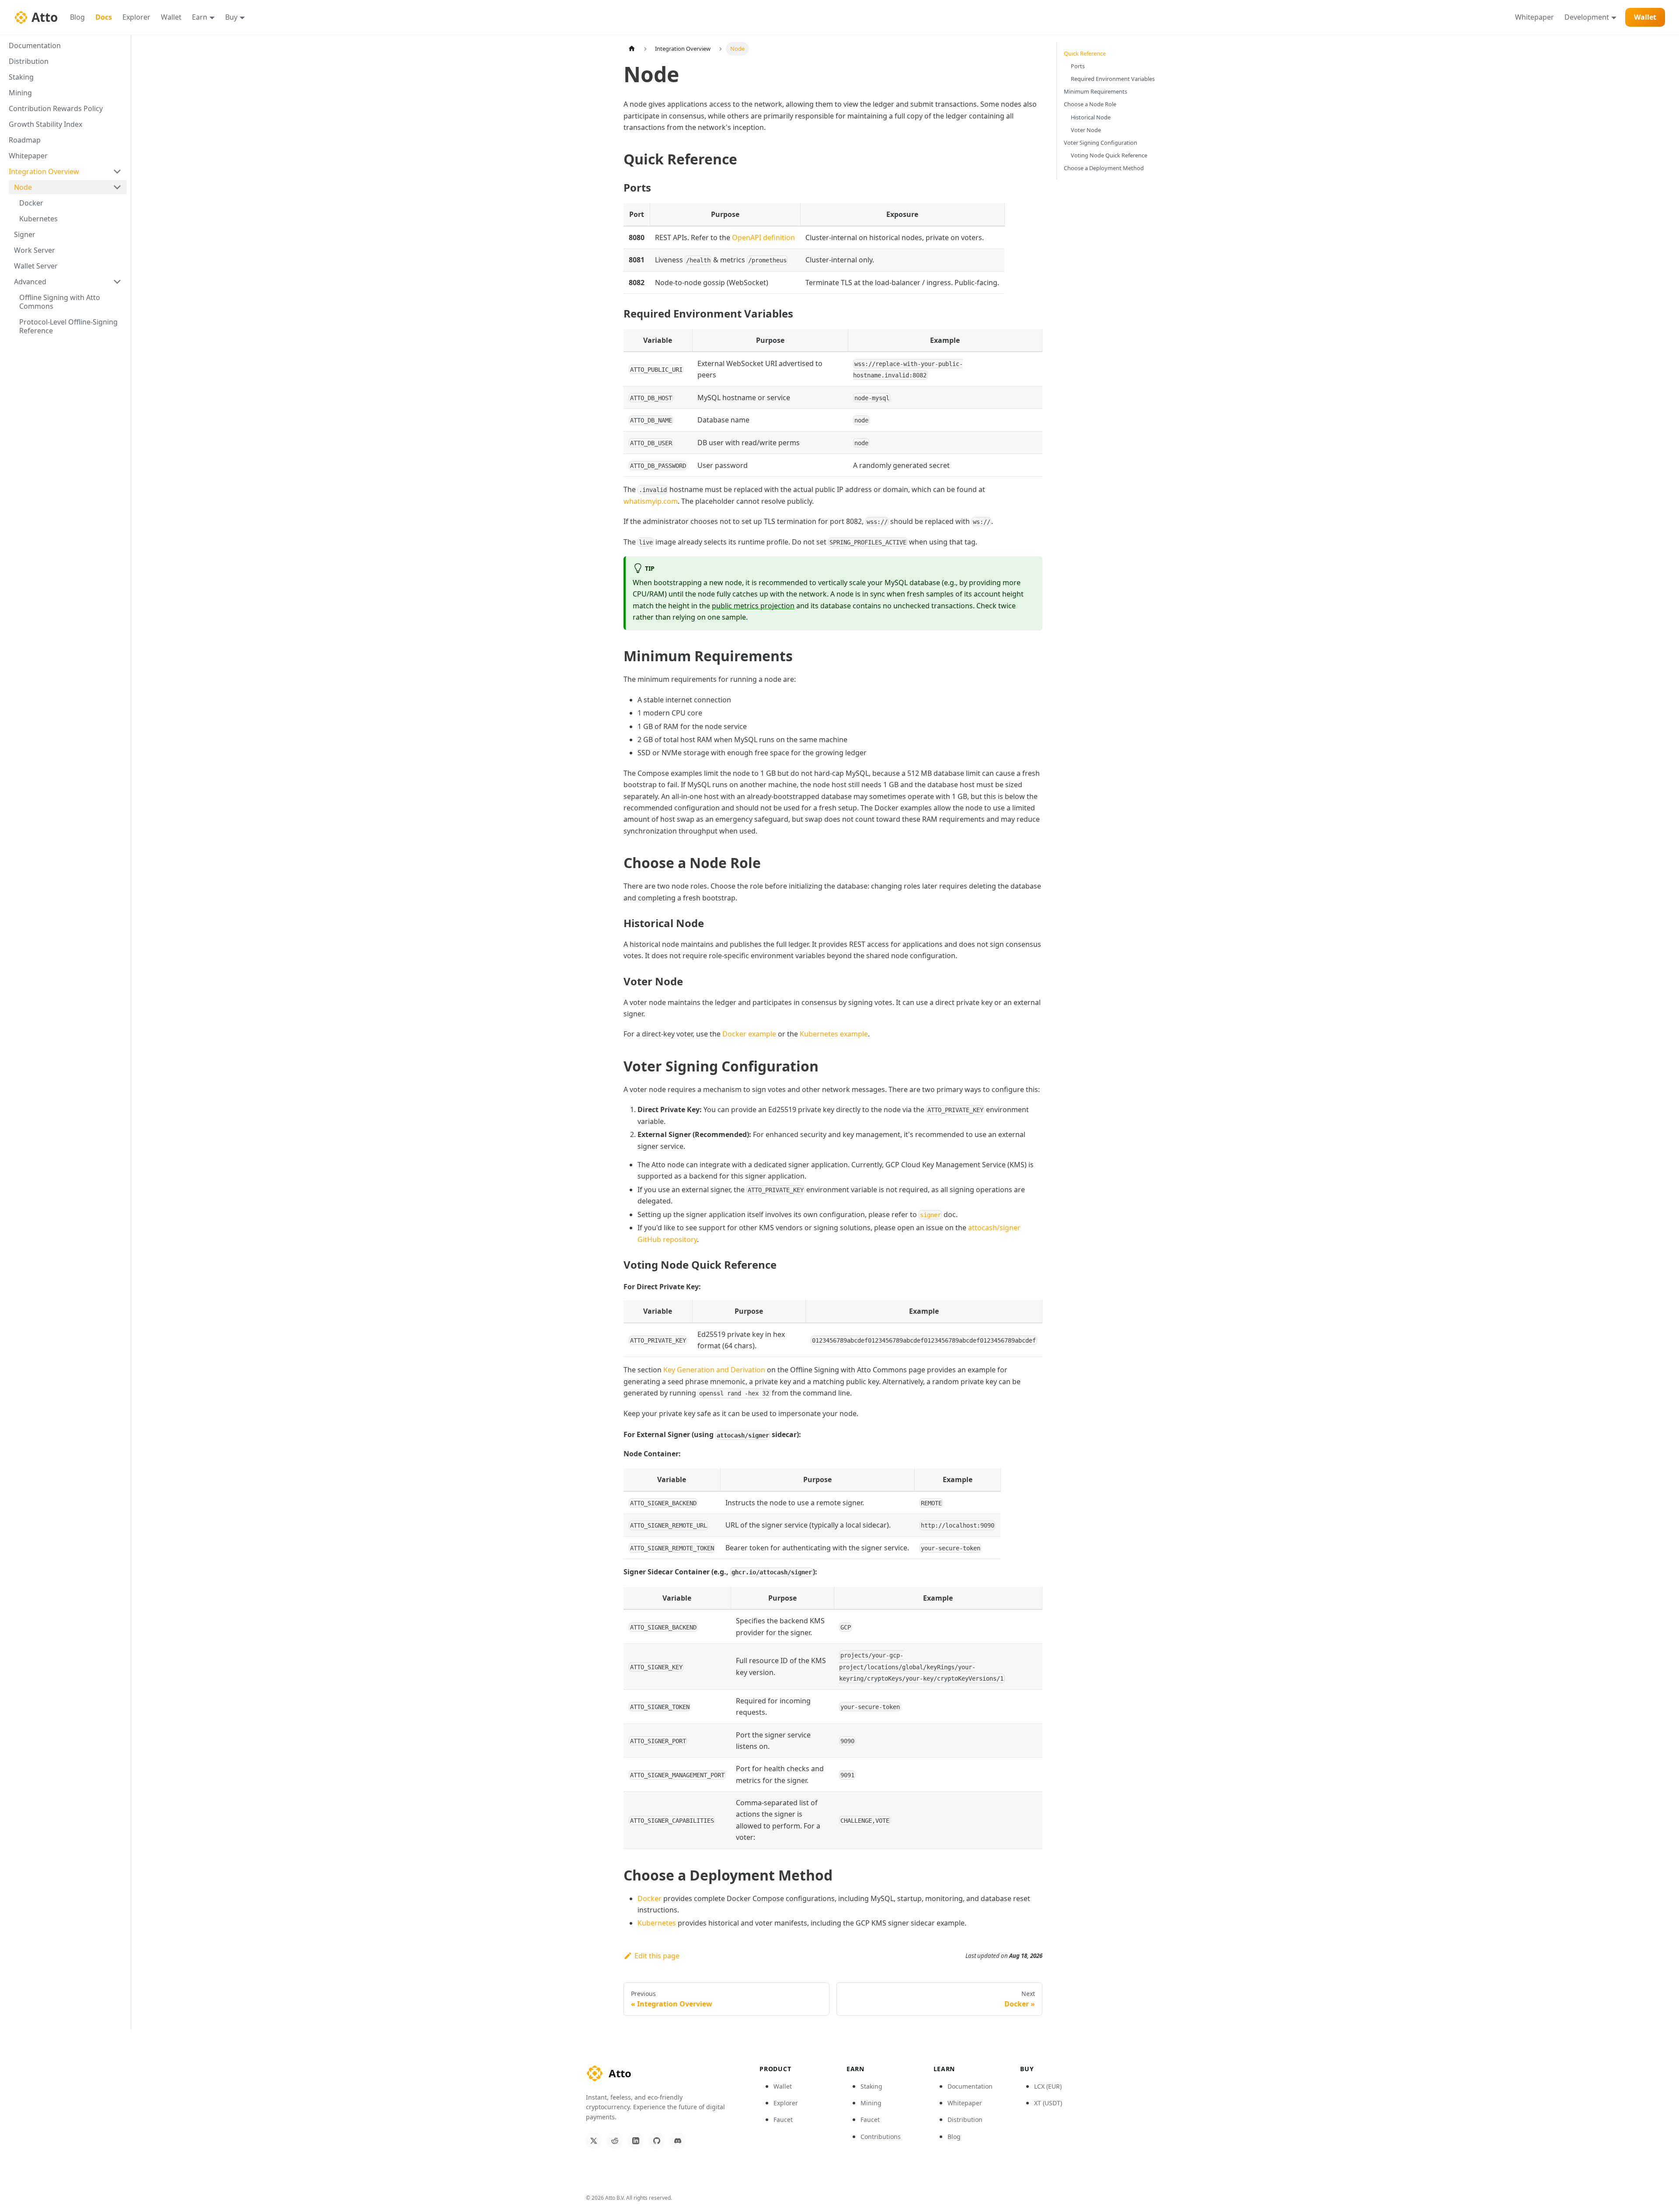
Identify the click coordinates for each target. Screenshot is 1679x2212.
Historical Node (1091, 117)
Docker (650, 1898)
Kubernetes (657, 1923)
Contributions (881, 2137)
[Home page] (632, 49)
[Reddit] (615, 2141)
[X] (594, 2141)
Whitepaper (1534, 17)
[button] (68, 282)
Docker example (749, 1034)
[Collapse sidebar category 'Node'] (117, 187)
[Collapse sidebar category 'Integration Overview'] (117, 171)
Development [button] (1587, 17)
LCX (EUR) (1048, 2086)
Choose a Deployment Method (1104, 168)
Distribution (965, 2120)
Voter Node (1086, 130)
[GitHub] (657, 2141)
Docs (104, 17)
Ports (1078, 66)
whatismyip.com (651, 501)
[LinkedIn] (636, 2141)
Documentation (970, 2086)
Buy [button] (231, 17)
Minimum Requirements (1096, 91)
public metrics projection (753, 606)
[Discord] (678, 2141)
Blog (77, 17)
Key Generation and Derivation (714, 1370)
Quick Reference (1085, 53)
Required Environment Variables (1113, 79)
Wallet (171, 17)
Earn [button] (200, 17)
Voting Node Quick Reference (1109, 155)
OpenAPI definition (763, 237)
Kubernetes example (834, 1034)
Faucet (783, 2120)
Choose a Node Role (1090, 104)
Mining (871, 2103)
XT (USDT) (1048, 2103)
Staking (871, 2086)
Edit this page (657, 1956)
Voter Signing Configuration (1101, 143)
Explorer (136, 17)
